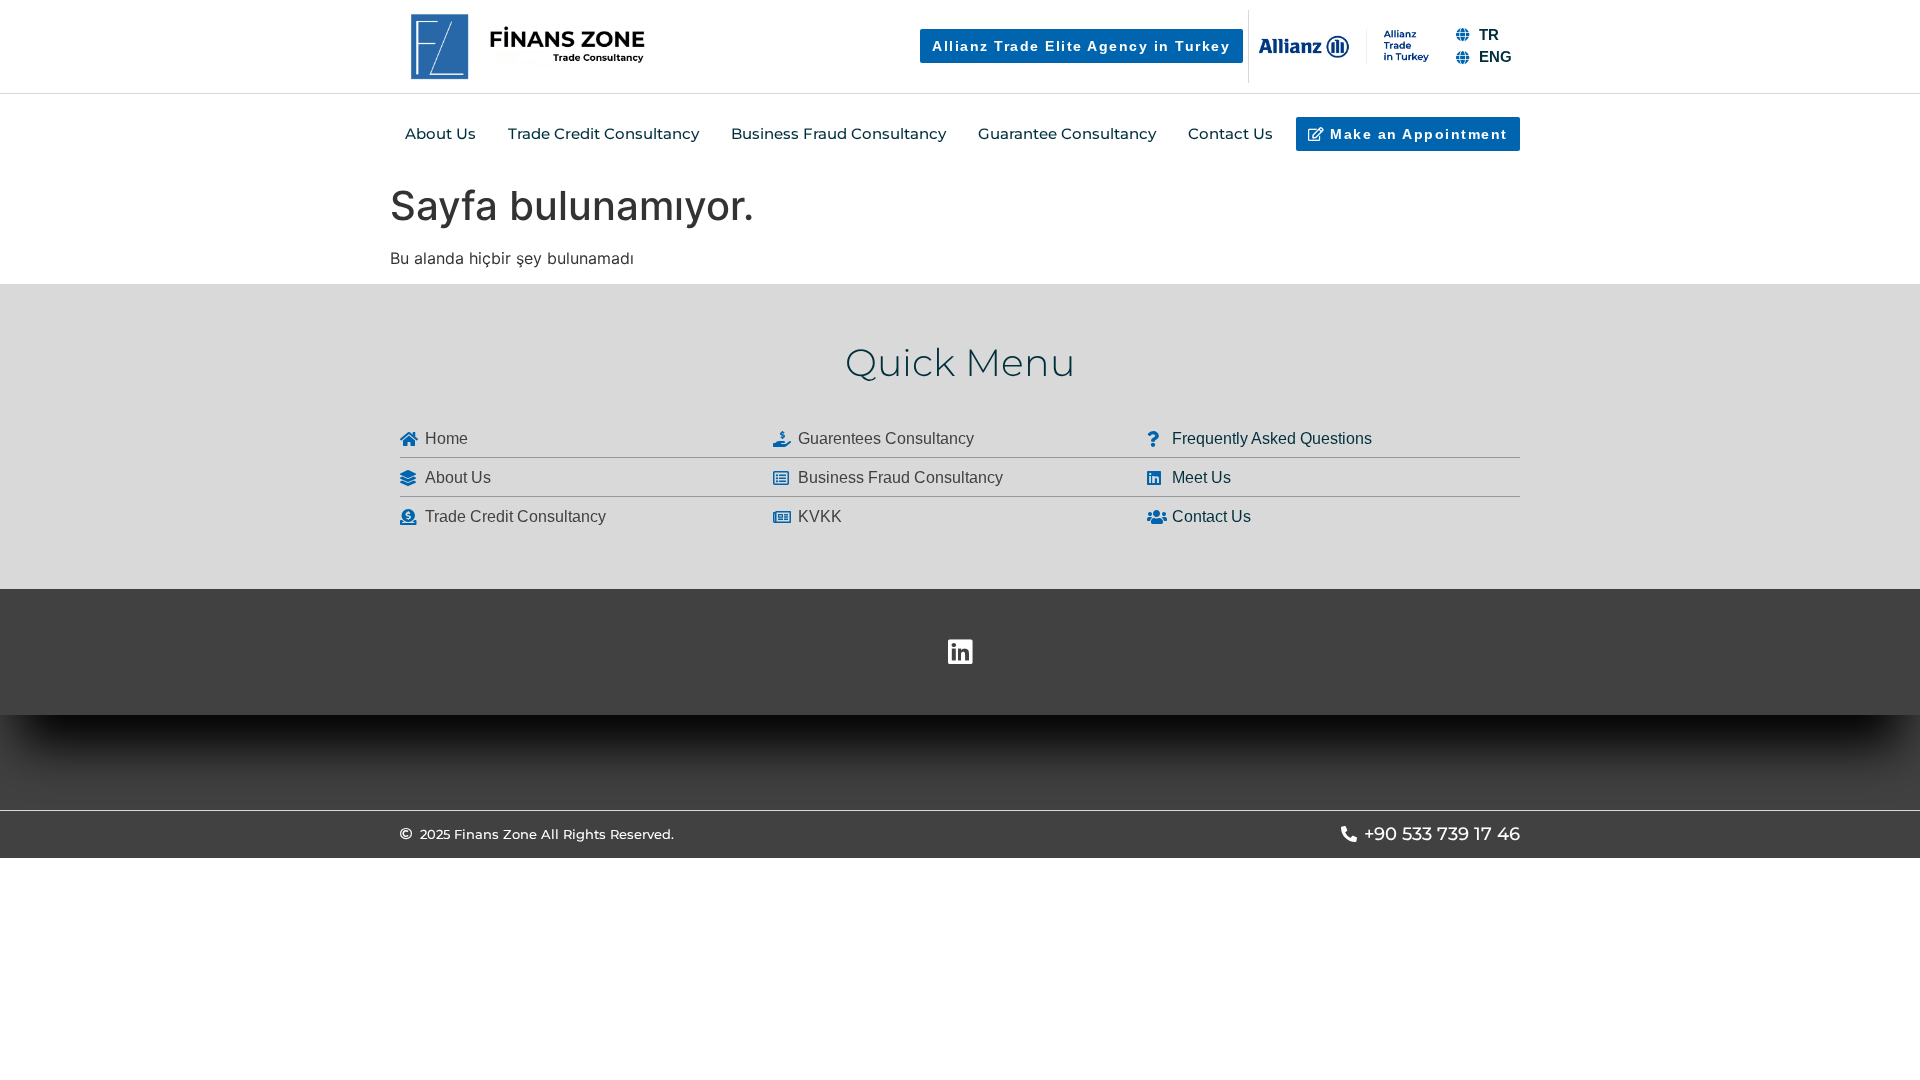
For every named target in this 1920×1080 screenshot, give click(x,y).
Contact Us (1230, 133)
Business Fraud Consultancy (838, 133)
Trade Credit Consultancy (603, 133)
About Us (440, 133)
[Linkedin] (960, 652)
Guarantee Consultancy (1067, 133)
